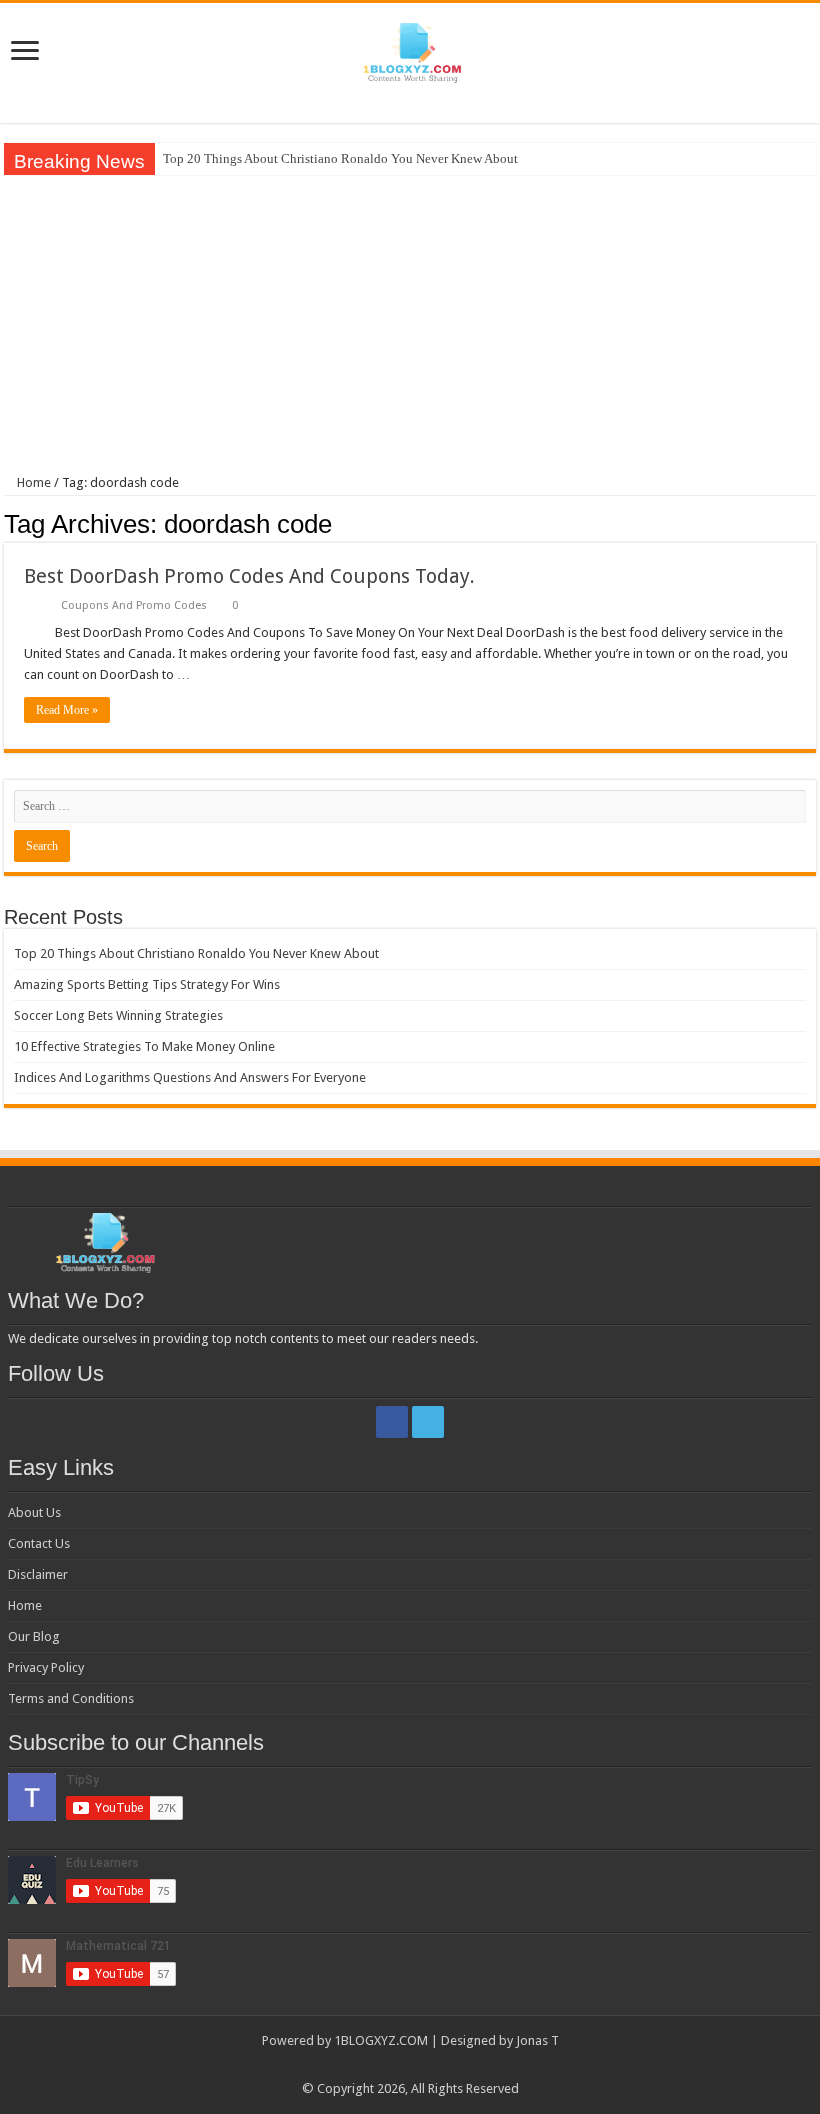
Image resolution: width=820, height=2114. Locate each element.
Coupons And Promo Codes (134, 605)
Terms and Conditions (71, 1698)
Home (32, 482)
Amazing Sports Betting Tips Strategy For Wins (147, 984)
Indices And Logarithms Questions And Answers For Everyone (190, 1077)
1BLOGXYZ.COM (381, 2040)
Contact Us (39, 1543)
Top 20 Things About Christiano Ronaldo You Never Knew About (340, 158)
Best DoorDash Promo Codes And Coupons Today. (249, 576)
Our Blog (34, 1636)
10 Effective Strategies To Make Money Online (144, 1046)
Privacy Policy (46, 1667)
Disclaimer (38, 1574)
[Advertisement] (410, 325)
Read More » (67, 710)
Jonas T (537, 2040)
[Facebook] (392, 1422)
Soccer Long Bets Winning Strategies (118, 1015)
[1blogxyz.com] (410, 49)
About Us (34, 1512)
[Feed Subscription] (810, 523)
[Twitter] (428, 1422)
